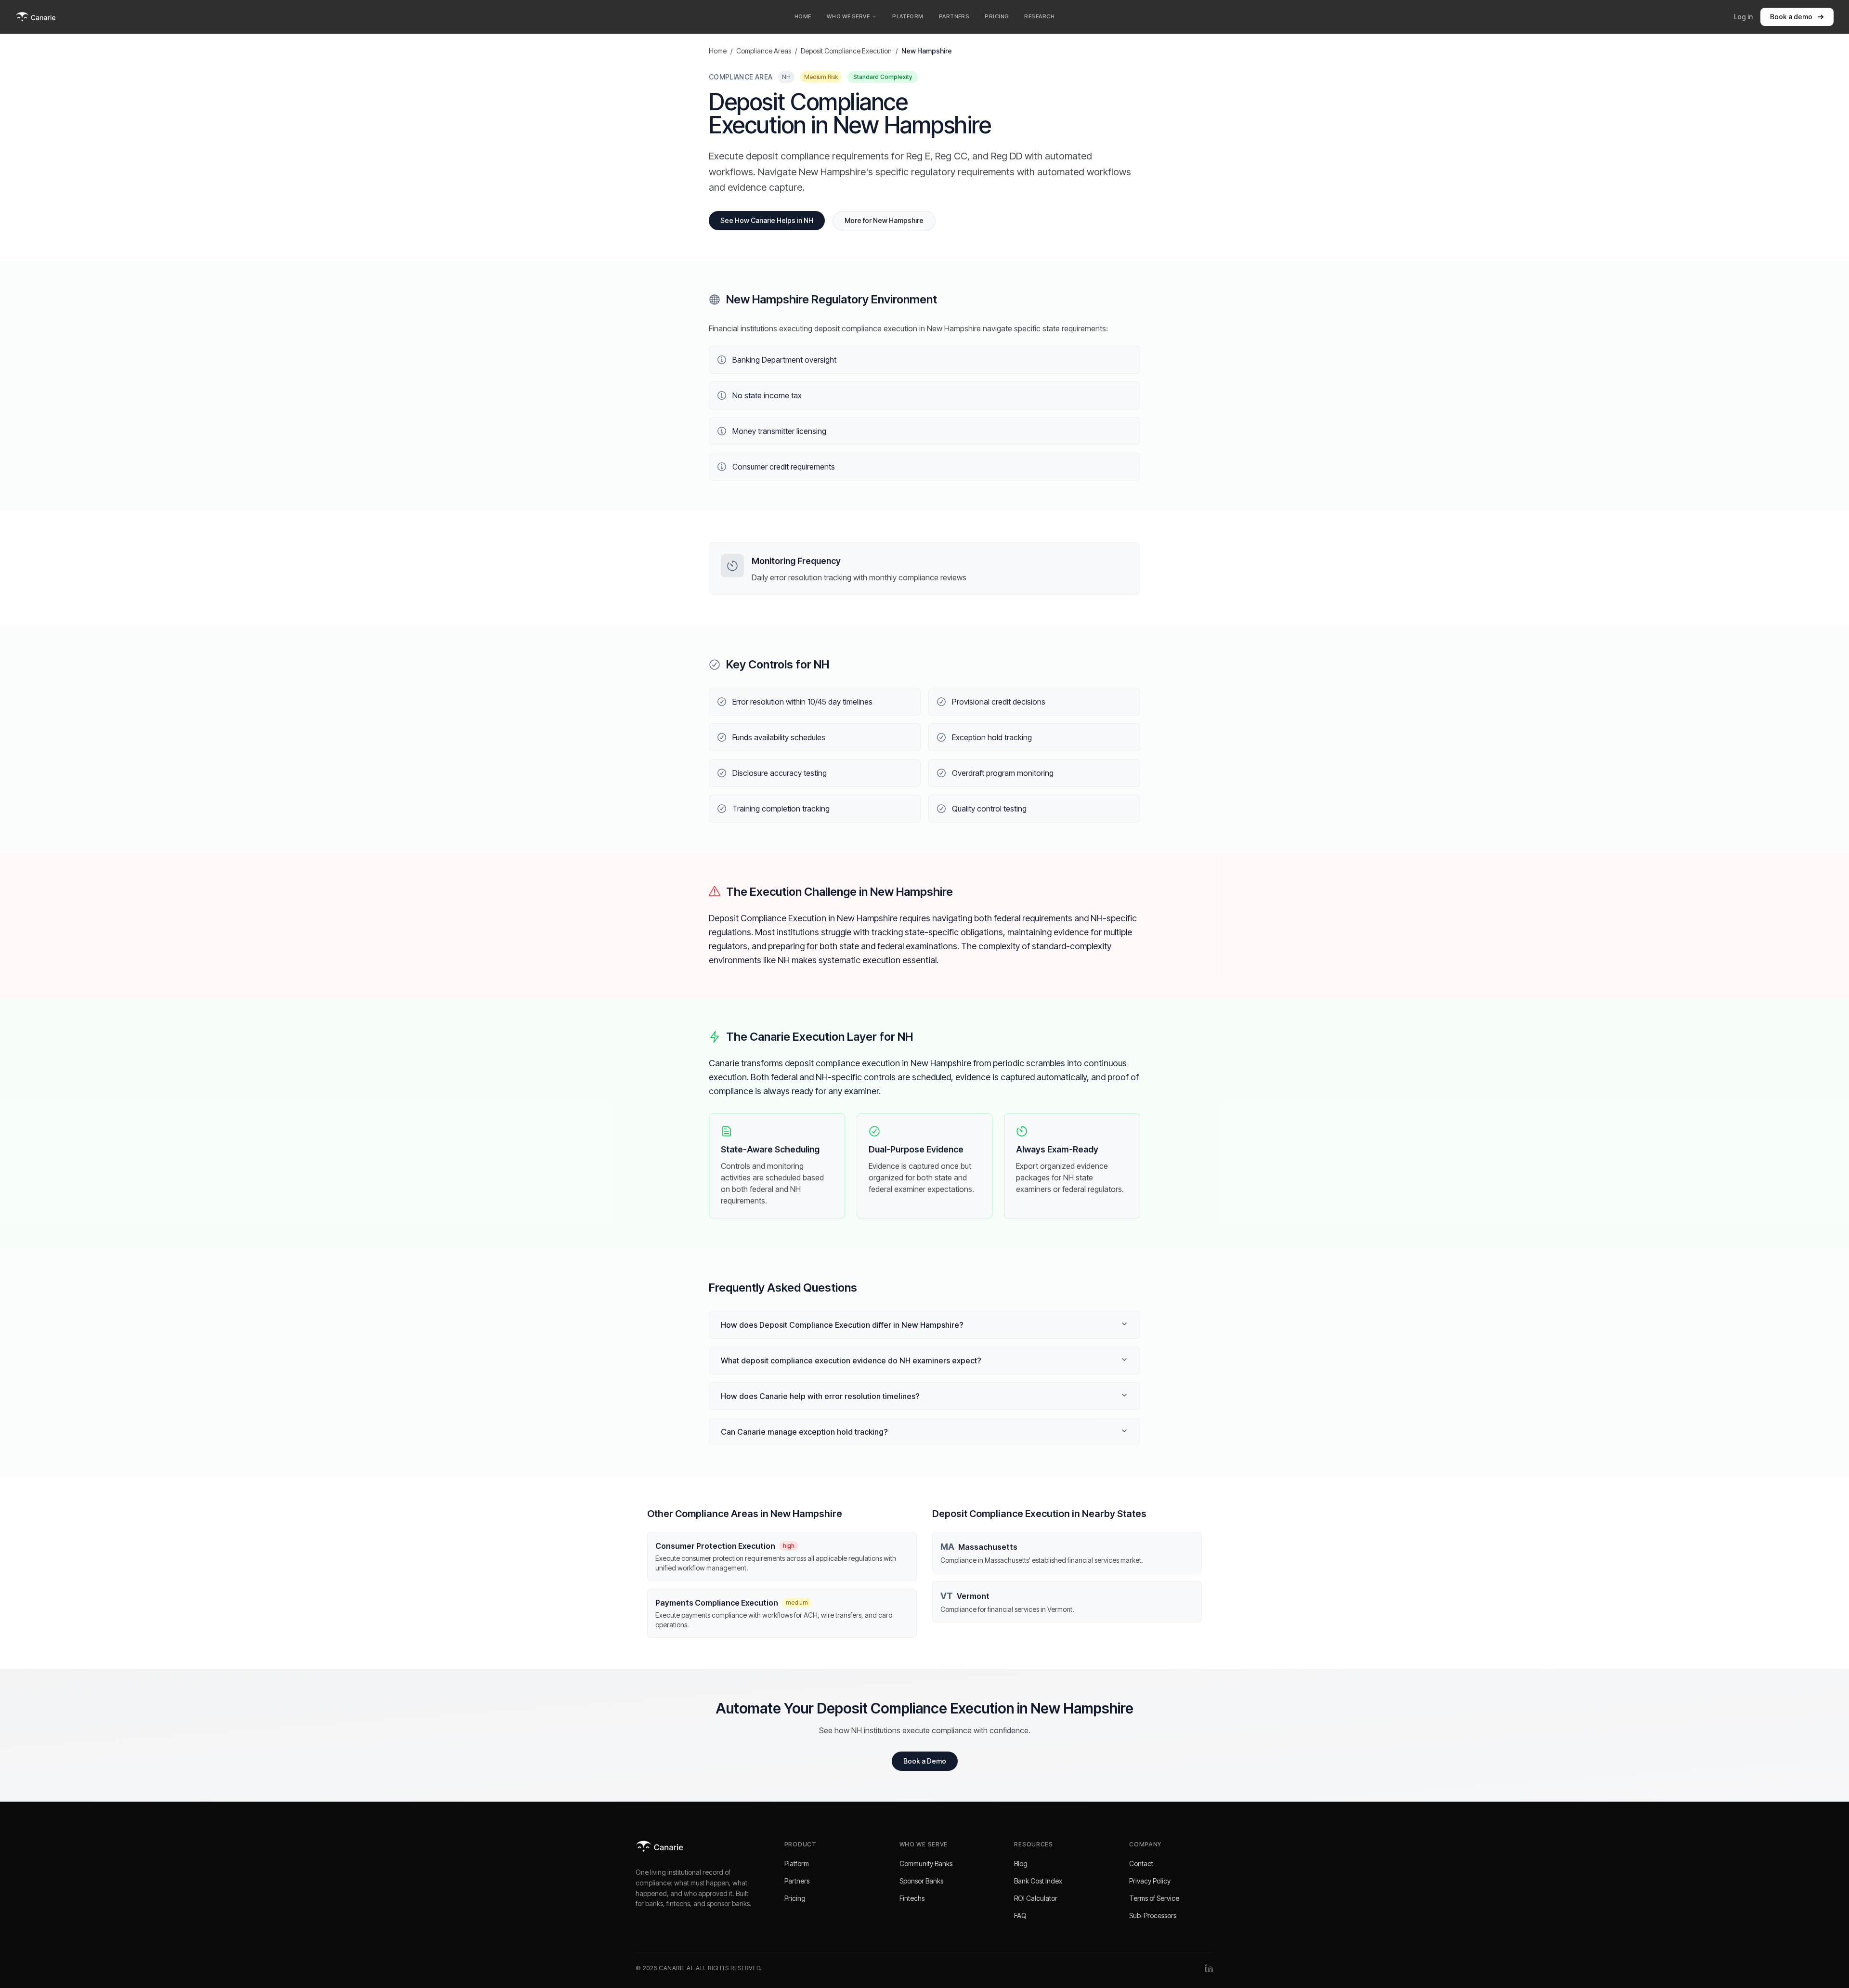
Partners (797, 1881)
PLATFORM (908, 16)
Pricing (795, 1898)
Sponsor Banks (921, 1881)
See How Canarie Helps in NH (767, 220)
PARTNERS (954, 16)
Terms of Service (1154, 1898)
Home (718, 51)
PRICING (997, 16)
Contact (1141, 1864)
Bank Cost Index (1038, 1881)
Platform (797, 1864)
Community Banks (926, 1864)
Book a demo (1791, 17)
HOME (803, 16)
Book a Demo (925, 1761)
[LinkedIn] (1209, 1968)
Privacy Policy (1150, 1881)
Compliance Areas (764, 51)
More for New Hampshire (884, 220)
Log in (1743, 17)
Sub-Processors (1153, 1916)
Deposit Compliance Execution (846, 51)
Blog (1021, 1864)
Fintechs (912, 1898)
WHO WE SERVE (848, 16)
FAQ (1020, 1916)
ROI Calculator (1036, 1898)
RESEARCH (1039, 16)
